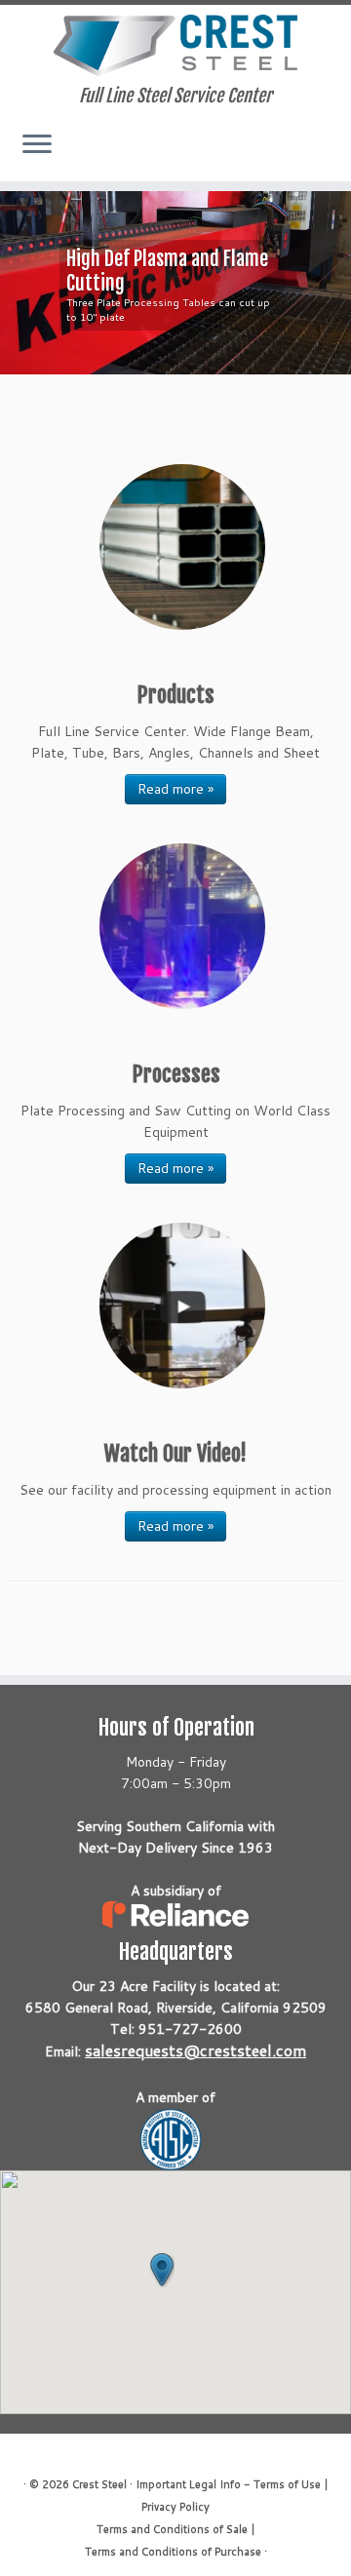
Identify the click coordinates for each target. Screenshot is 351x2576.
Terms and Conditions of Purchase (173, 2552)
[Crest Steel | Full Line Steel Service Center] (175, 45)
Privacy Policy (175, 2507)
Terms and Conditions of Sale (172, 2529)
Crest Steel (99, 2484)
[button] (162, 2270)
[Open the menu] (37, 146)
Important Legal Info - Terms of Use (228, 2484)
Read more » (175, 789)
